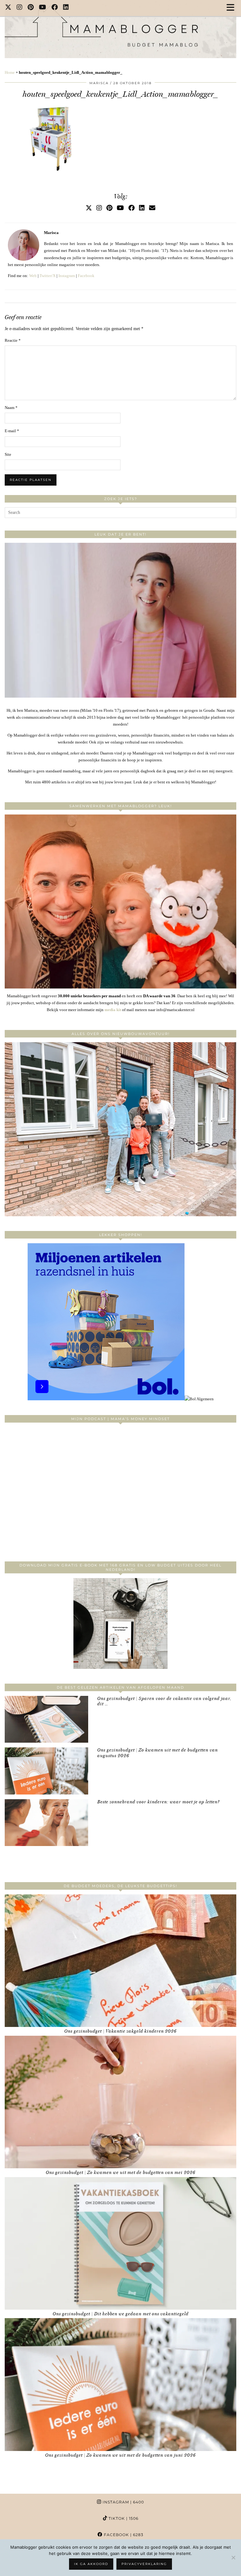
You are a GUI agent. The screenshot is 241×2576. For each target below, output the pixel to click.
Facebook (86, 276)
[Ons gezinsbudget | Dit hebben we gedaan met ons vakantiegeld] (120, 2243)
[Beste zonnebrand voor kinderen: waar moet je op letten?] (46, 1823)
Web (33, 276)
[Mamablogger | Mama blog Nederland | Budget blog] (120, 29)
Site (8, 454)
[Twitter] (8, 8)
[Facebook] (55, 8)
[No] (233, 2557)
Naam (11, 408)
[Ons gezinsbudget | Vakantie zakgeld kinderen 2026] (120, 1961)
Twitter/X (48, 276)
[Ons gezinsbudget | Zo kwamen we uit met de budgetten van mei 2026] (120, 2102)
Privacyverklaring (144, 2564)
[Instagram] (20, 8)
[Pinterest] (31, 8)
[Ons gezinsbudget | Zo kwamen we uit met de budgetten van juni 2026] (120, 2384)
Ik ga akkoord (91, 2564)
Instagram (67, 276)
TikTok (123, 2518)
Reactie (13, 340)
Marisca (99, 83)
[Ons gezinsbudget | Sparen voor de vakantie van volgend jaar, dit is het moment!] (46, 1719)
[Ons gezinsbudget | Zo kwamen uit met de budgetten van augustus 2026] (46, 1771)
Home (10, 72)
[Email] (152, 208)
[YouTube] (43, 8)
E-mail (12, 431)
